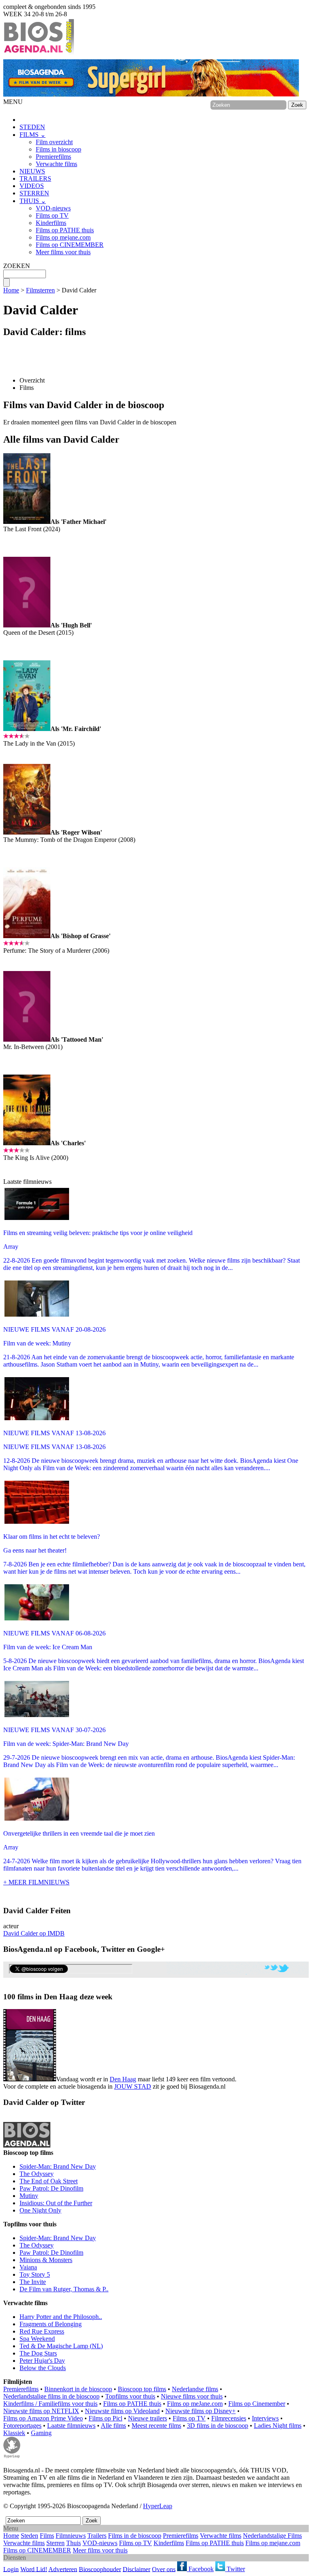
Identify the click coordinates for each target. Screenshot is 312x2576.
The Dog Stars (38, 2353)
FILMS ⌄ (32, 135)
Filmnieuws (71, 2536)
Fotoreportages (22, 2426)
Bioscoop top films (142, 2389)
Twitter (235, 2569)
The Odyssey (37, 2174)
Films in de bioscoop (135, 2536)
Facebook (200, 2569)
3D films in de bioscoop (218, 2426)
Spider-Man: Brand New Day (58, 2166)
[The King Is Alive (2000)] (27, 1143)
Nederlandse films (195, 2389)
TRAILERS (35, 178)
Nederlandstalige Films (272, 2536)
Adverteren (63, 2569)
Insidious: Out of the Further (56, 2203)
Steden (29, 2536)
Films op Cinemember (257, 2404)
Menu (11, 2528)
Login (11, 2569)
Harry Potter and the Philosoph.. (61, 2317)
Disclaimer (136, 2569)
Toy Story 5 (35, 2274)
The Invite (33, 2282)
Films (27, 388)
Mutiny (29, 2196)
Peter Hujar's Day (42, 2361)
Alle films (113, 2426)
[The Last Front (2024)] (27, 522)
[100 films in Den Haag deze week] (30, 2045)
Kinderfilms (51, 223)
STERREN (34, 193)
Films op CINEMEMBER (70, 245)
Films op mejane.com (63, 237)
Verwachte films (56, 164)
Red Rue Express (42, 2331)
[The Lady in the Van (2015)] (27, 729)
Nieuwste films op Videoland (122, 2411)
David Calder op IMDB (34, 1933)
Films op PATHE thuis (65, 230)
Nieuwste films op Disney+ (200, 2411)
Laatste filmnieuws (71, 2426)
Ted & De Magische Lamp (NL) (61, 2346)
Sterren (55, 2543)
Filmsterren (40, 290)
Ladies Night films (278, 2426)
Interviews (265, 2418)
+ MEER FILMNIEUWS (36, 1882)
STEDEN (32, 127)
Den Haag (123, 2079)
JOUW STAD (133, 2086)
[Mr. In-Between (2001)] (27, 1039)
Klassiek (14, 2433)
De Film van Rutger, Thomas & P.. (64, 2289)
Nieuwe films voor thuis (192, 2396)
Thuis (74, 2543)
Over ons (164, 2569)
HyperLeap (158, 2506)
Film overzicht (54, 142)
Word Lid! (34, 2569)
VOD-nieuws (53, 208)
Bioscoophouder (100, 2569)
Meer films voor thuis (63, 252)
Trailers (97, 2536)
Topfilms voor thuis (130, 2396)
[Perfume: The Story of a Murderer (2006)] (27, 936)
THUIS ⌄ (33, 201)
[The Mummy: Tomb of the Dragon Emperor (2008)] (27, 832)
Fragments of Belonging (51, 2324)
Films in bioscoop (58, 149)
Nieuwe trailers (147, 2418)
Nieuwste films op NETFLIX (41, 2411)
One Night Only (40, 2210)
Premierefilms (53, 157)
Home (11, 290)
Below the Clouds (43, 2368)
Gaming (41, 2433)
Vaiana (28, 2267)
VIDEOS (32, 186)
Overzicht (32, 380)
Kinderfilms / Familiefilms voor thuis (50, 2404)
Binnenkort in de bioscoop (78, 2389)
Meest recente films (156, 2426)
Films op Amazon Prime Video (43, 2418)
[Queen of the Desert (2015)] (27, 625)
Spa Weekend (37, 2339)
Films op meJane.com (195, 2404)
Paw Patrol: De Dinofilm (51, 2188)
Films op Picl (105, 2418)
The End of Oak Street (49, 2181)
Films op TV (52, 215)
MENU (13, 102)
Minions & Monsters (46, 2260)
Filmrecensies (229, 2418)
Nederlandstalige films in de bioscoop (51, 2396)
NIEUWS (32, 171)
